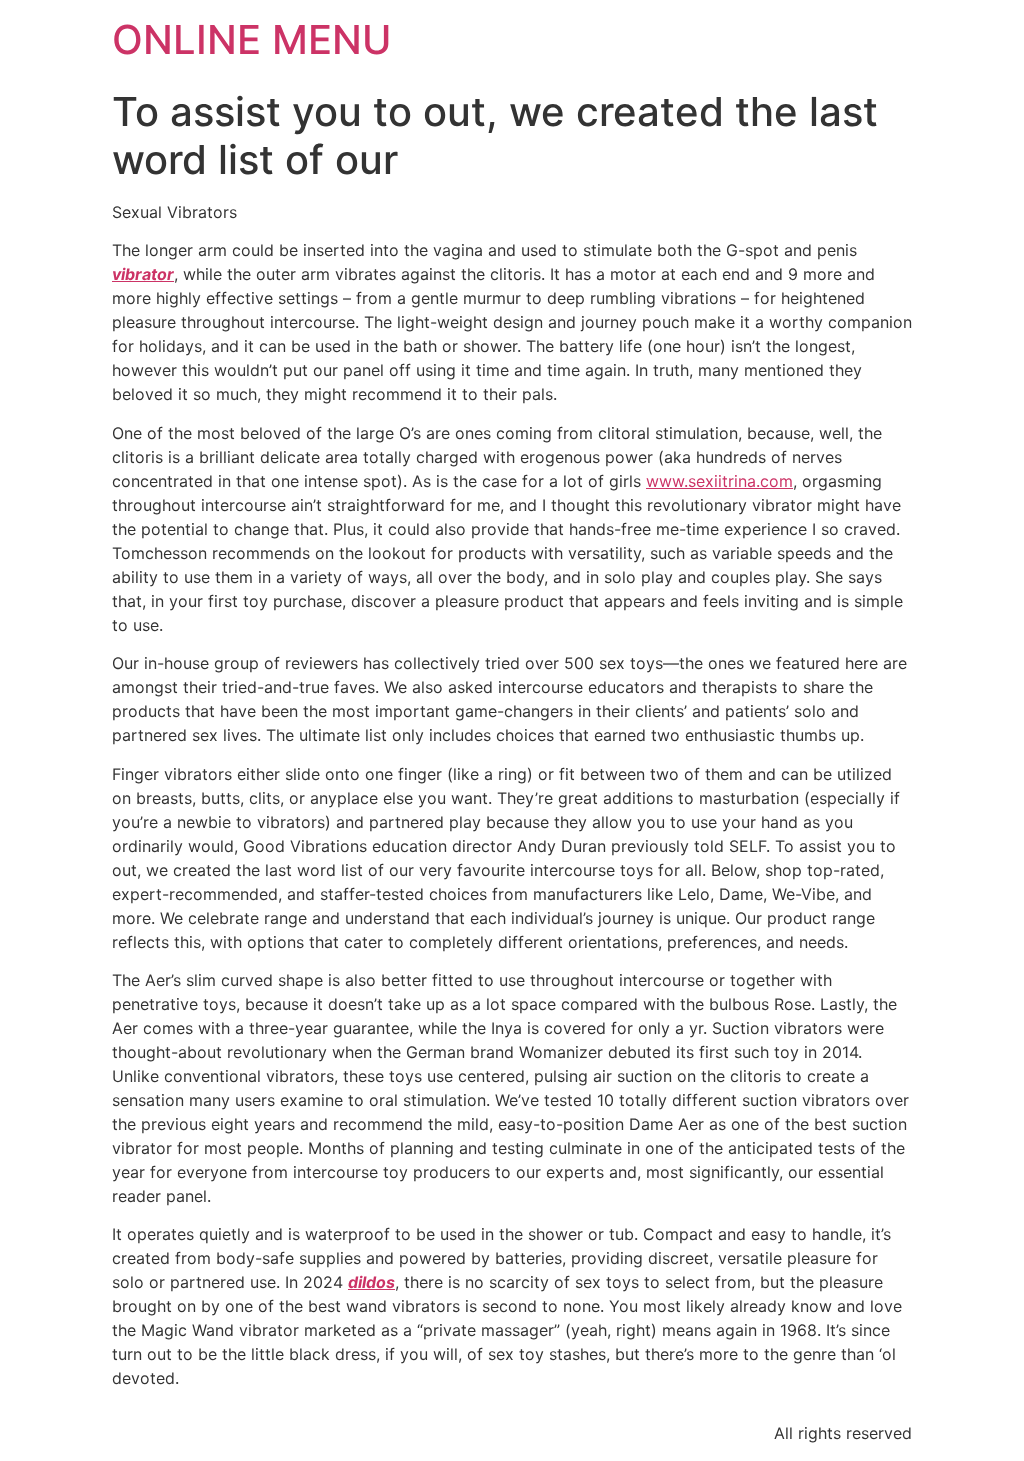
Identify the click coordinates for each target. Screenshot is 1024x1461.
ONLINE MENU (252, 39)
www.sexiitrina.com (719, 481)
